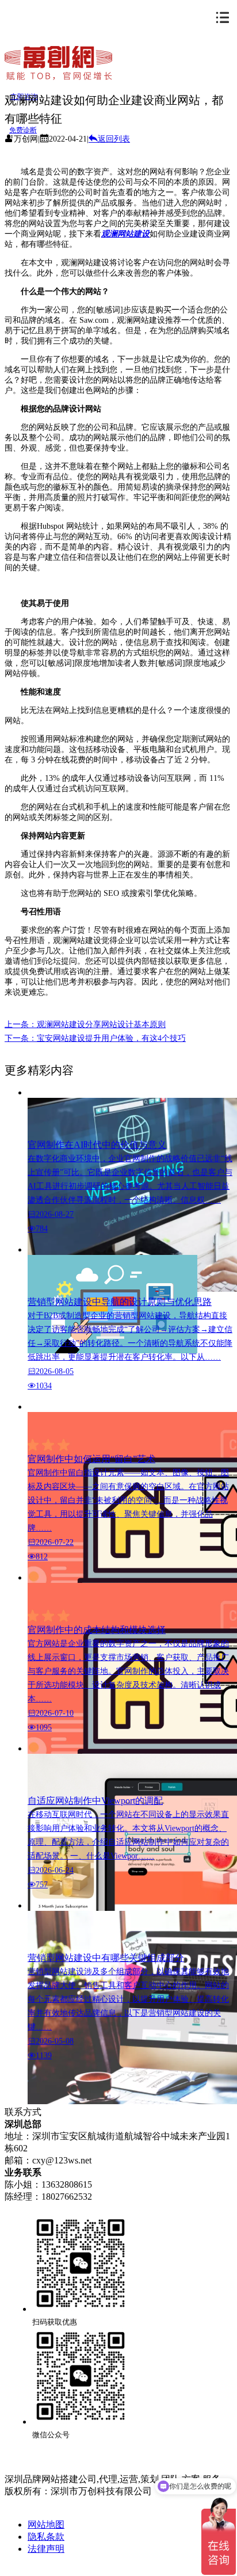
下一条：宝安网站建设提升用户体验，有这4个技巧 (95, 1038)
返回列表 (114, 139)
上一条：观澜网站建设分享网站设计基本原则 (85, 1024)
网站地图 (46, 2525)
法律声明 (46, 2549)
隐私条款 (46, 2537)
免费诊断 (23, 130)
